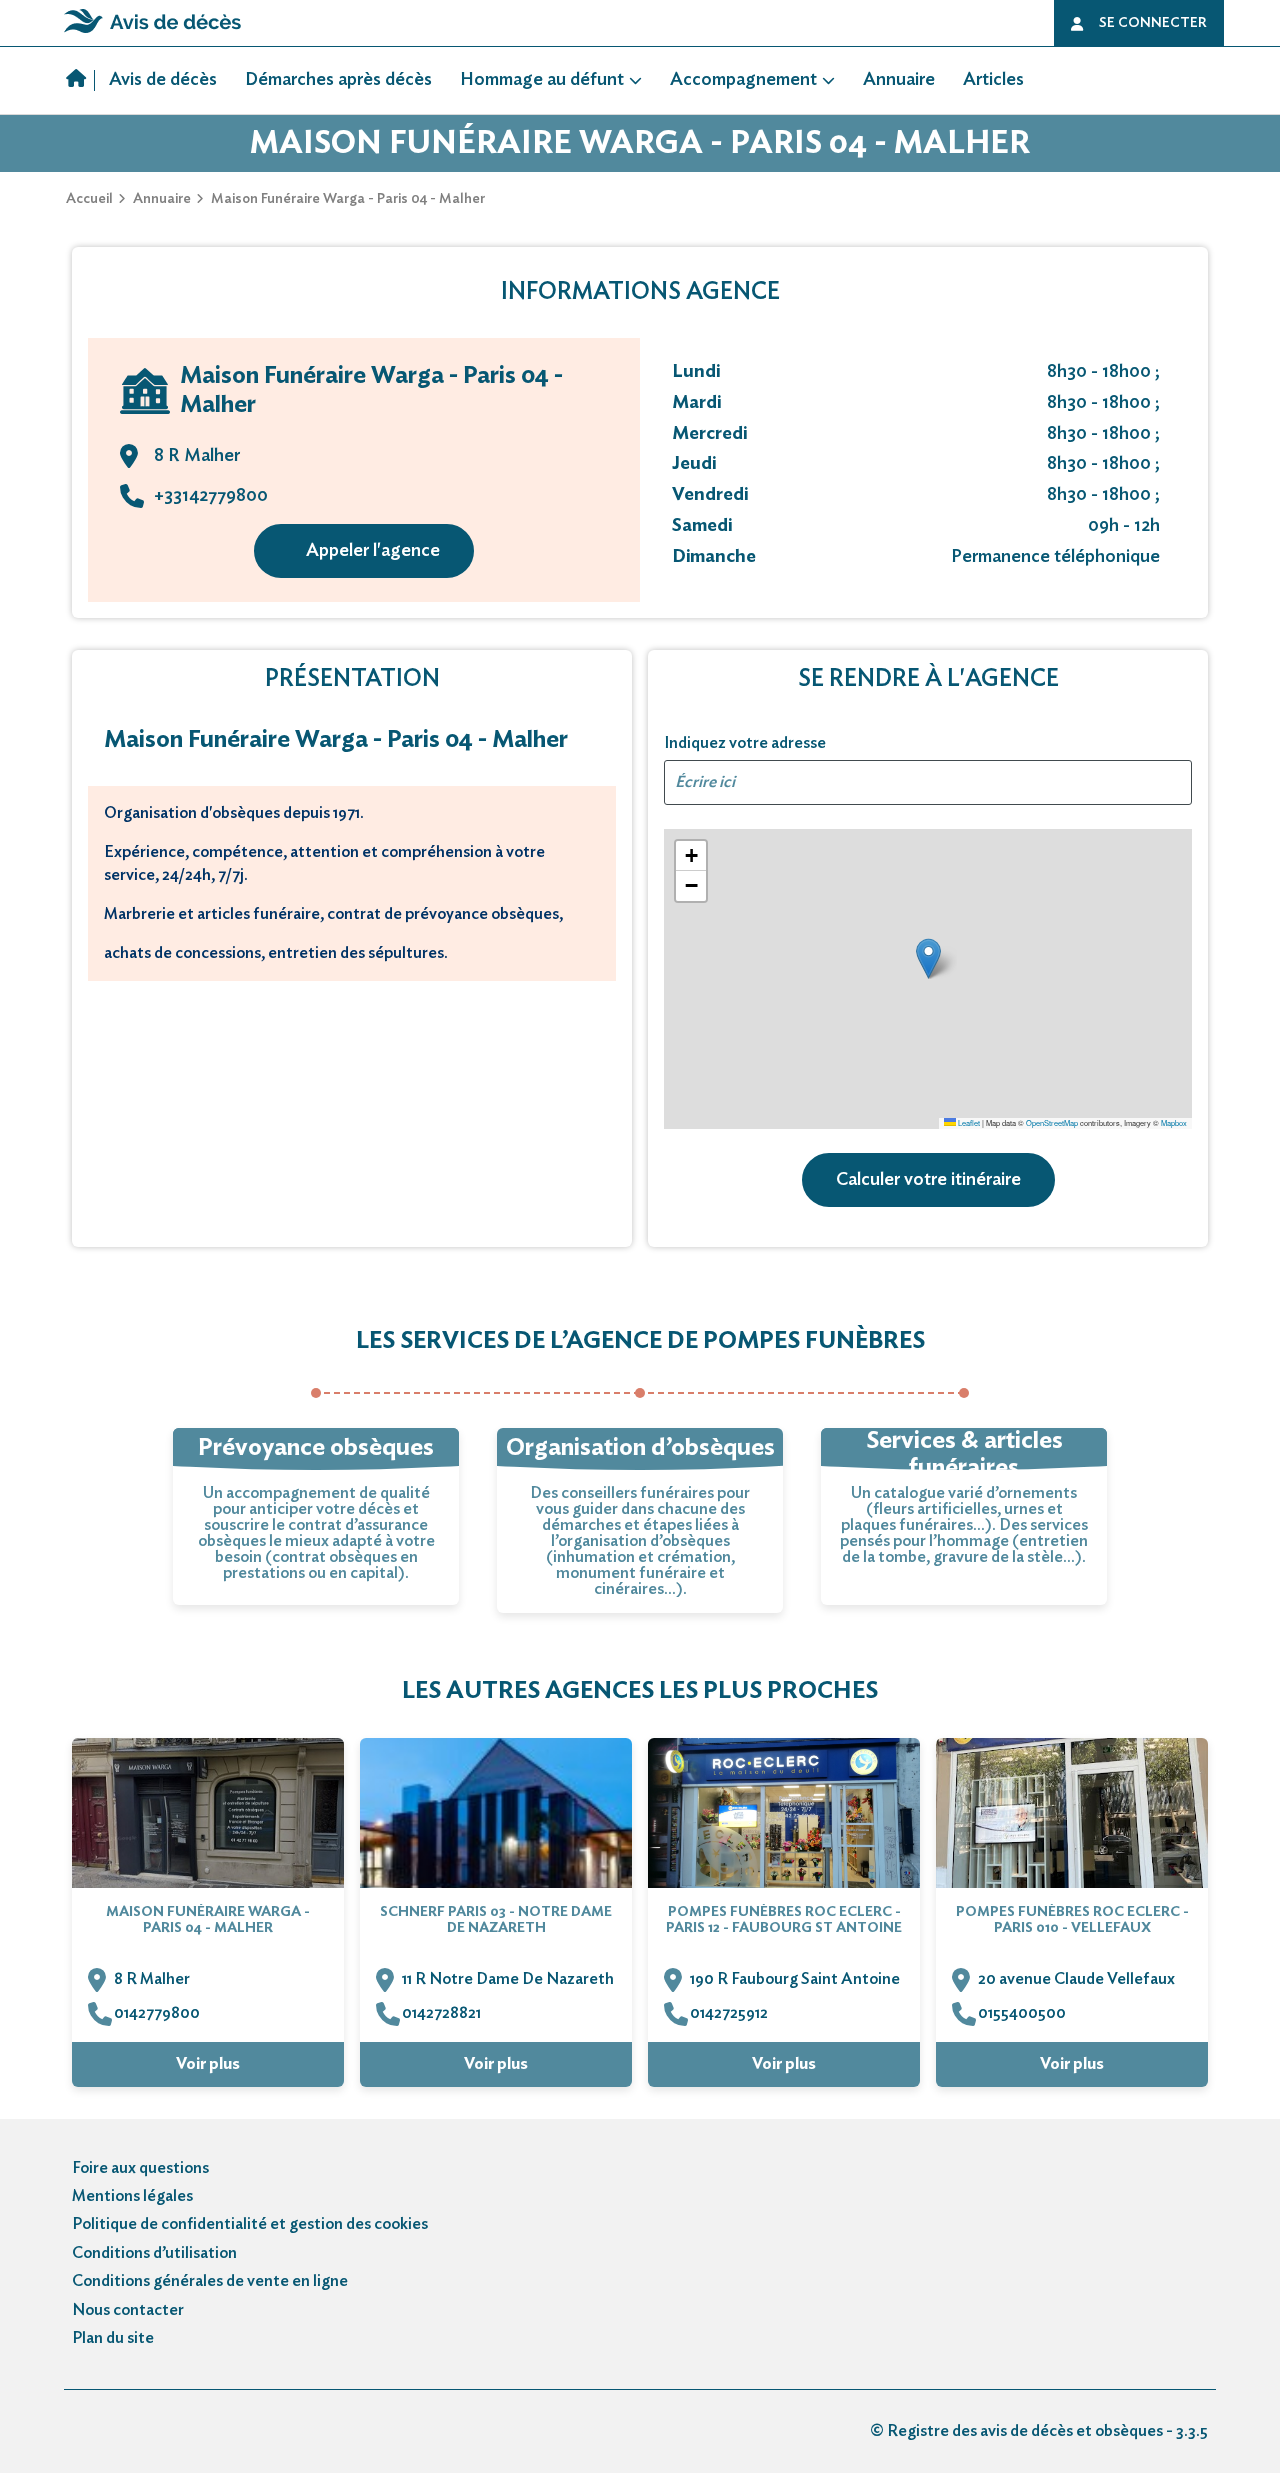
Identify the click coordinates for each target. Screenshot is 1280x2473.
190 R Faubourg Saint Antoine (795, 1979)
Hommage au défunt (542, 80)
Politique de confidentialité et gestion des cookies (250, 2224)
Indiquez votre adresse (745, 743)
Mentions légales (132, 2196)
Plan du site (113, 2338)
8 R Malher (152, 1979)
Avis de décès (163, 80)
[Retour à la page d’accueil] (152, 33)
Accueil (89, 199)
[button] (928, 958)
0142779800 (157, 2013)
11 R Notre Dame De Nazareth (508, 1979)
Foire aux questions (140, 2168)
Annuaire (899, 80)
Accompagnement (743, 80)
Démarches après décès (338, 80)
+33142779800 (211, 496)
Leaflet (968, 1122)
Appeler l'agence (373, 551)
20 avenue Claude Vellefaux (1076, 1979)
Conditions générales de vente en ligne (210, 2281)
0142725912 (729, 2013)
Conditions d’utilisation (154, 2253)
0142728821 (441, 2013)
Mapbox (1174, 1122)
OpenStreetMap (1052, 1122)
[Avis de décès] (80, 81)
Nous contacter (128, 2310)
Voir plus (208, 2064)
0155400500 (1022, 2013)
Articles (993, 80)
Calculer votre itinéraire (928, 1180)
